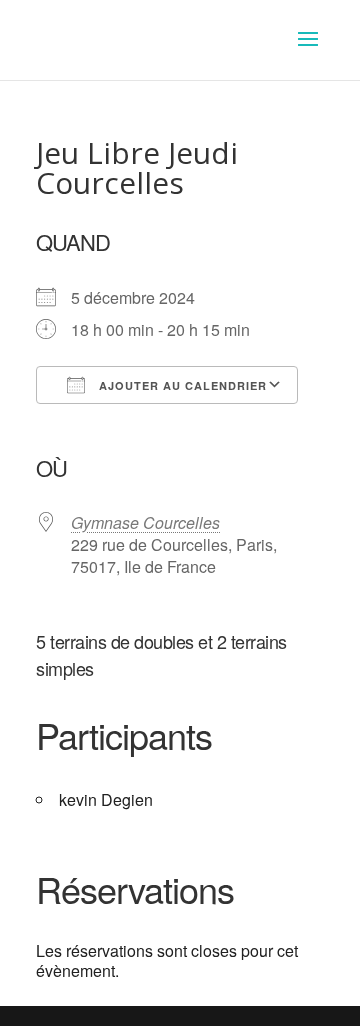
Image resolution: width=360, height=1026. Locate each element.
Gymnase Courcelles (145, 522)
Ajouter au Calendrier (181, 385)
